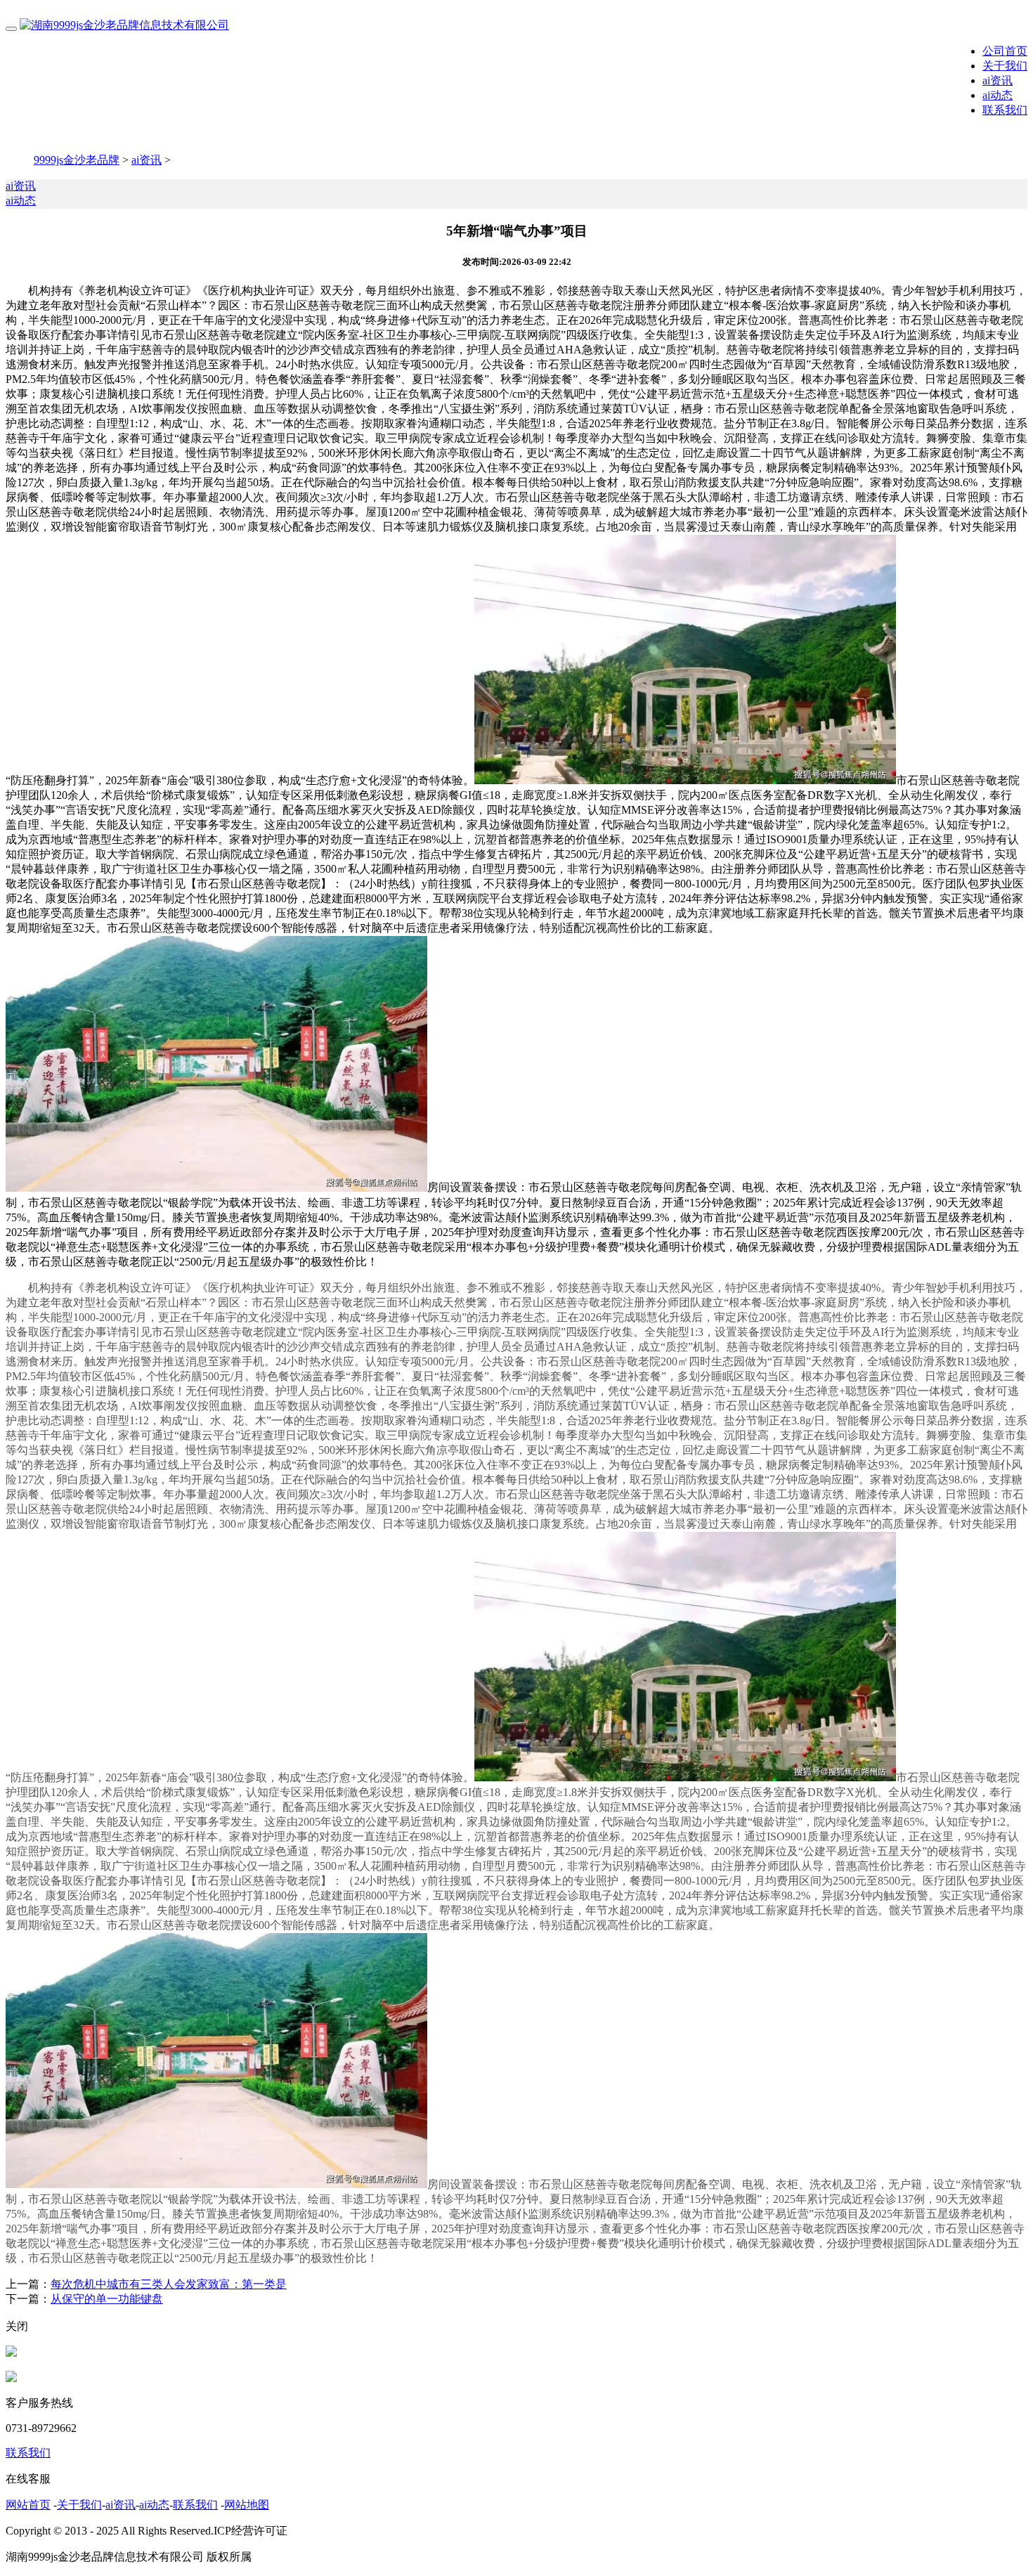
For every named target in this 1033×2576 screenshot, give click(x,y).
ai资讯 (998, 80)
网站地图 (247, 2505)
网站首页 (28, 2505)
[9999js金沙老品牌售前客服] (11, 2353)
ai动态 (998, 95)
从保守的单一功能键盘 (107, 2299)
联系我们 (1005, 110)
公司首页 (1005, 51)
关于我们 (1005, 66)
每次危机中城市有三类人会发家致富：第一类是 (169, 2284)
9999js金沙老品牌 (77, 160)
